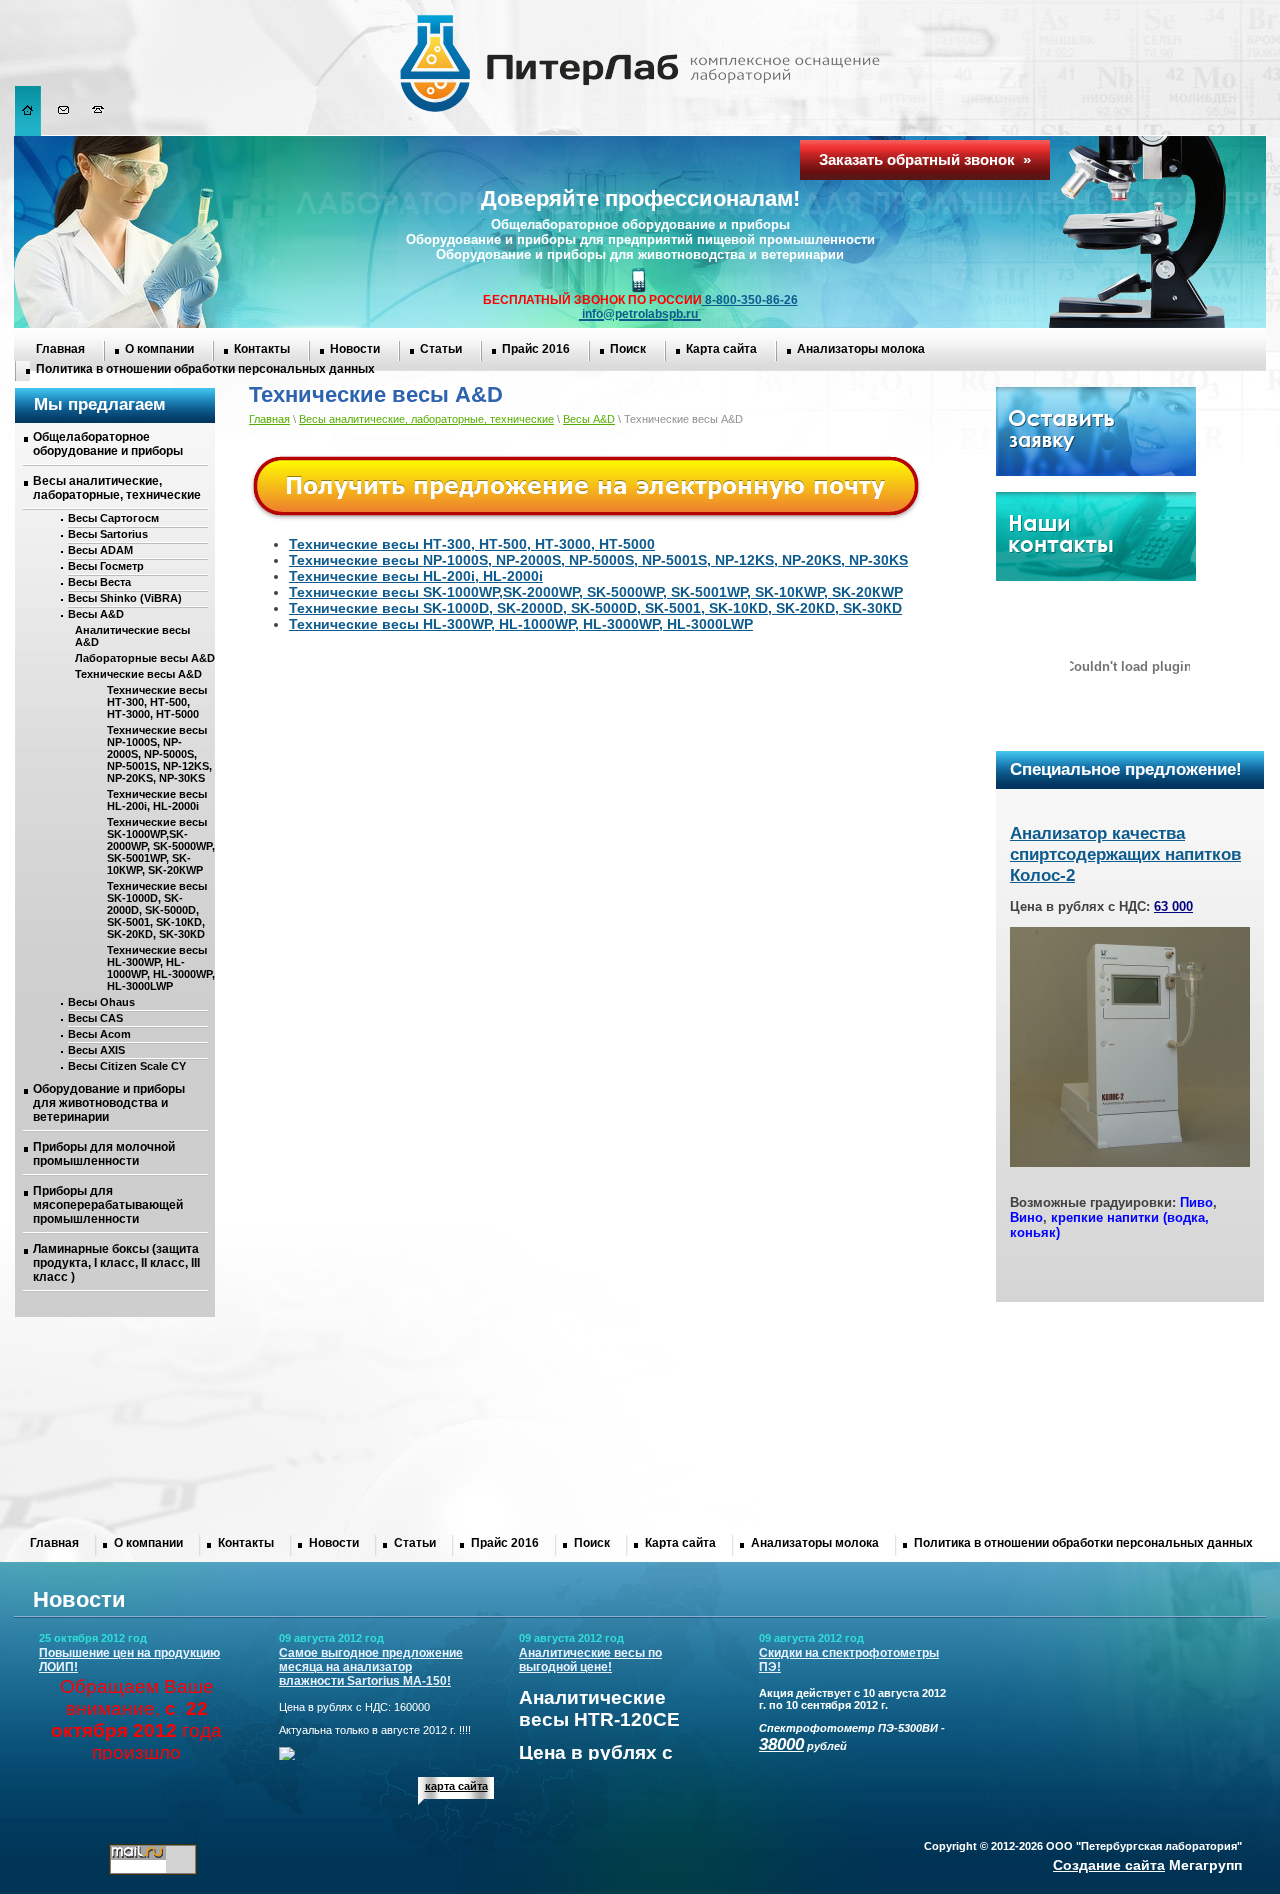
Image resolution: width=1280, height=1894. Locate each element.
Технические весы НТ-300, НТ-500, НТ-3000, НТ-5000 (157, 702)
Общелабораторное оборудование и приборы (108, 444)
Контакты (262, 349)
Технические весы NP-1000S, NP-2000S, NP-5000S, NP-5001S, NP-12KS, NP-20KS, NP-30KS (159, 754)
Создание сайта (1109, 1865)
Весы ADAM (100, 550)
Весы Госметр (106, 566)
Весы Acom (99, 1034)
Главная (60, 349)
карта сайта (456, 1786)
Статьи (441, 349)
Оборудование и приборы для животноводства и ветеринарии (109, 1103)
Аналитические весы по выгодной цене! (590, 1660)
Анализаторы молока (861, 349)
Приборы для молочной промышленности (104, 1154)
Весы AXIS (96, 1050)
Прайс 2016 (536, 349)
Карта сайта (721, 349)
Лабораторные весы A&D (145, 658)
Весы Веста (99, 582)
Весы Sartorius (108, 534)
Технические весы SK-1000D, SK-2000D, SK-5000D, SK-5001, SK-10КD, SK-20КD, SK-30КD (157, 910)
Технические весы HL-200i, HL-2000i (157, 800)
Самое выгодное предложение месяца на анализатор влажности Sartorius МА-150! (371, 1667)
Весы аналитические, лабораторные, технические (117, 488)
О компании (159, 349)
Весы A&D (96, 614)
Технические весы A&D (138, 674)
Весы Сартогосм (113, 518)
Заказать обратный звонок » (925, 159)
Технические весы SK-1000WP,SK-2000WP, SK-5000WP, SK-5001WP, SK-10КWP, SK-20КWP (161, 846)
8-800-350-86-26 (750, 300)
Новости (355, 349)
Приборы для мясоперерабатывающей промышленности (108, 1205)
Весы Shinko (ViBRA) (125, 598)
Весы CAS (95, 1018)
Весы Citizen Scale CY (127, 1066)
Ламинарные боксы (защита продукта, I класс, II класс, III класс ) (116, 1263)
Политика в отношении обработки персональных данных (205, 369)
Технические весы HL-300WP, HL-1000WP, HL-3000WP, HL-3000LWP (161, 968)
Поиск (628, 349)
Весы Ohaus (101, 1002)
